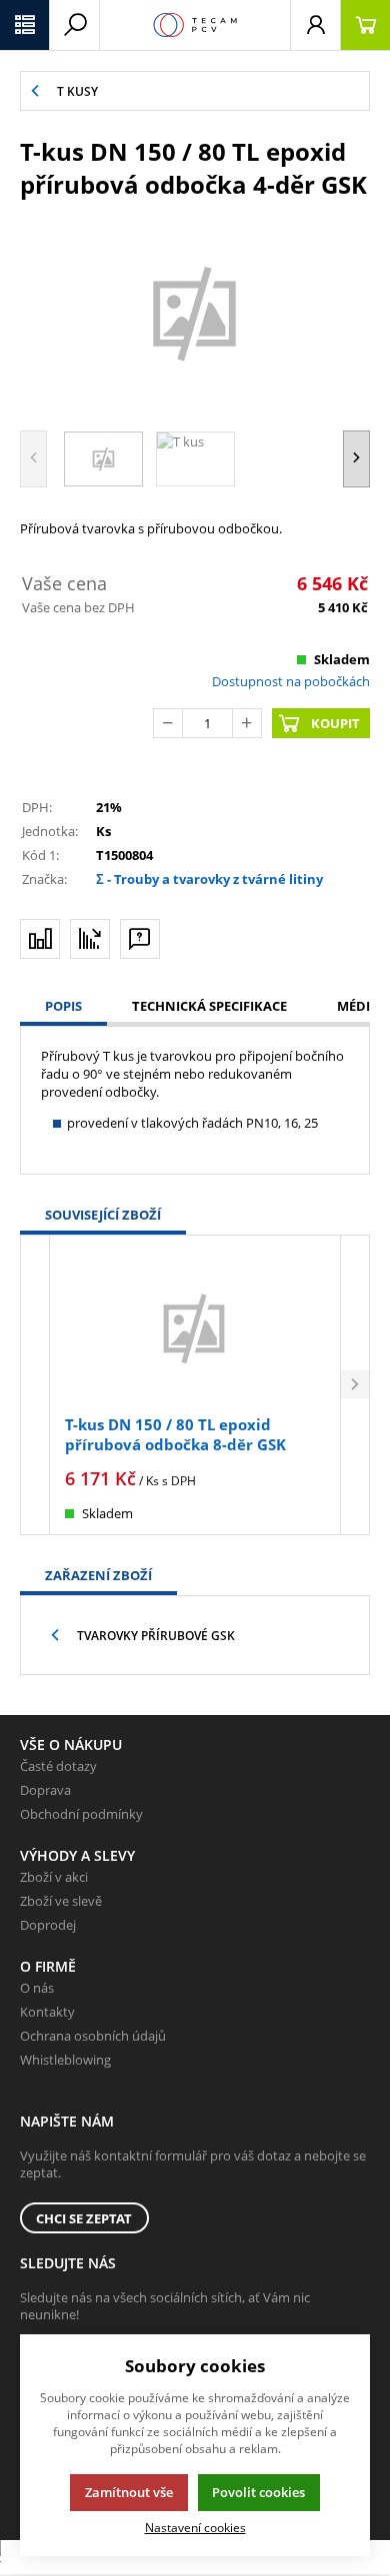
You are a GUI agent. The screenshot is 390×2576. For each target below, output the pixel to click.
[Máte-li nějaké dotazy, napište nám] (140, 939)
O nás (37, 1988)
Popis (63, 1006)
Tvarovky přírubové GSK (156, 1636)
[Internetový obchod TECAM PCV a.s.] (195, 25)
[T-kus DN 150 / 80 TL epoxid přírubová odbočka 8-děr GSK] (194, 1328)
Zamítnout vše (129, 2492)
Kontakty (47, 2012)
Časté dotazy (58, 1766)
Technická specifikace (209, 1006)
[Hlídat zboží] (90, 939)
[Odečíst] (168, 723)
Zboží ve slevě (61, 1901)
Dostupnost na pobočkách (291, 681)
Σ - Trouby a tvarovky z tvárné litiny (209, 879)
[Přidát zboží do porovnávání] (40, 939)
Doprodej (48, 1925)
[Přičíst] (247, 723)
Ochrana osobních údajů (93, 2036)
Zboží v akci (54, 1877)
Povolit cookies (258, 2492)
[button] (25, 25)
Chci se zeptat (84, 2218)
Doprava (45, 1790)
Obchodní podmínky (81, 1814)
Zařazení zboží (98, 1575)
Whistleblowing (65, 2060)
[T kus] (195, 312)
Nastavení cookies (195, 2527)
